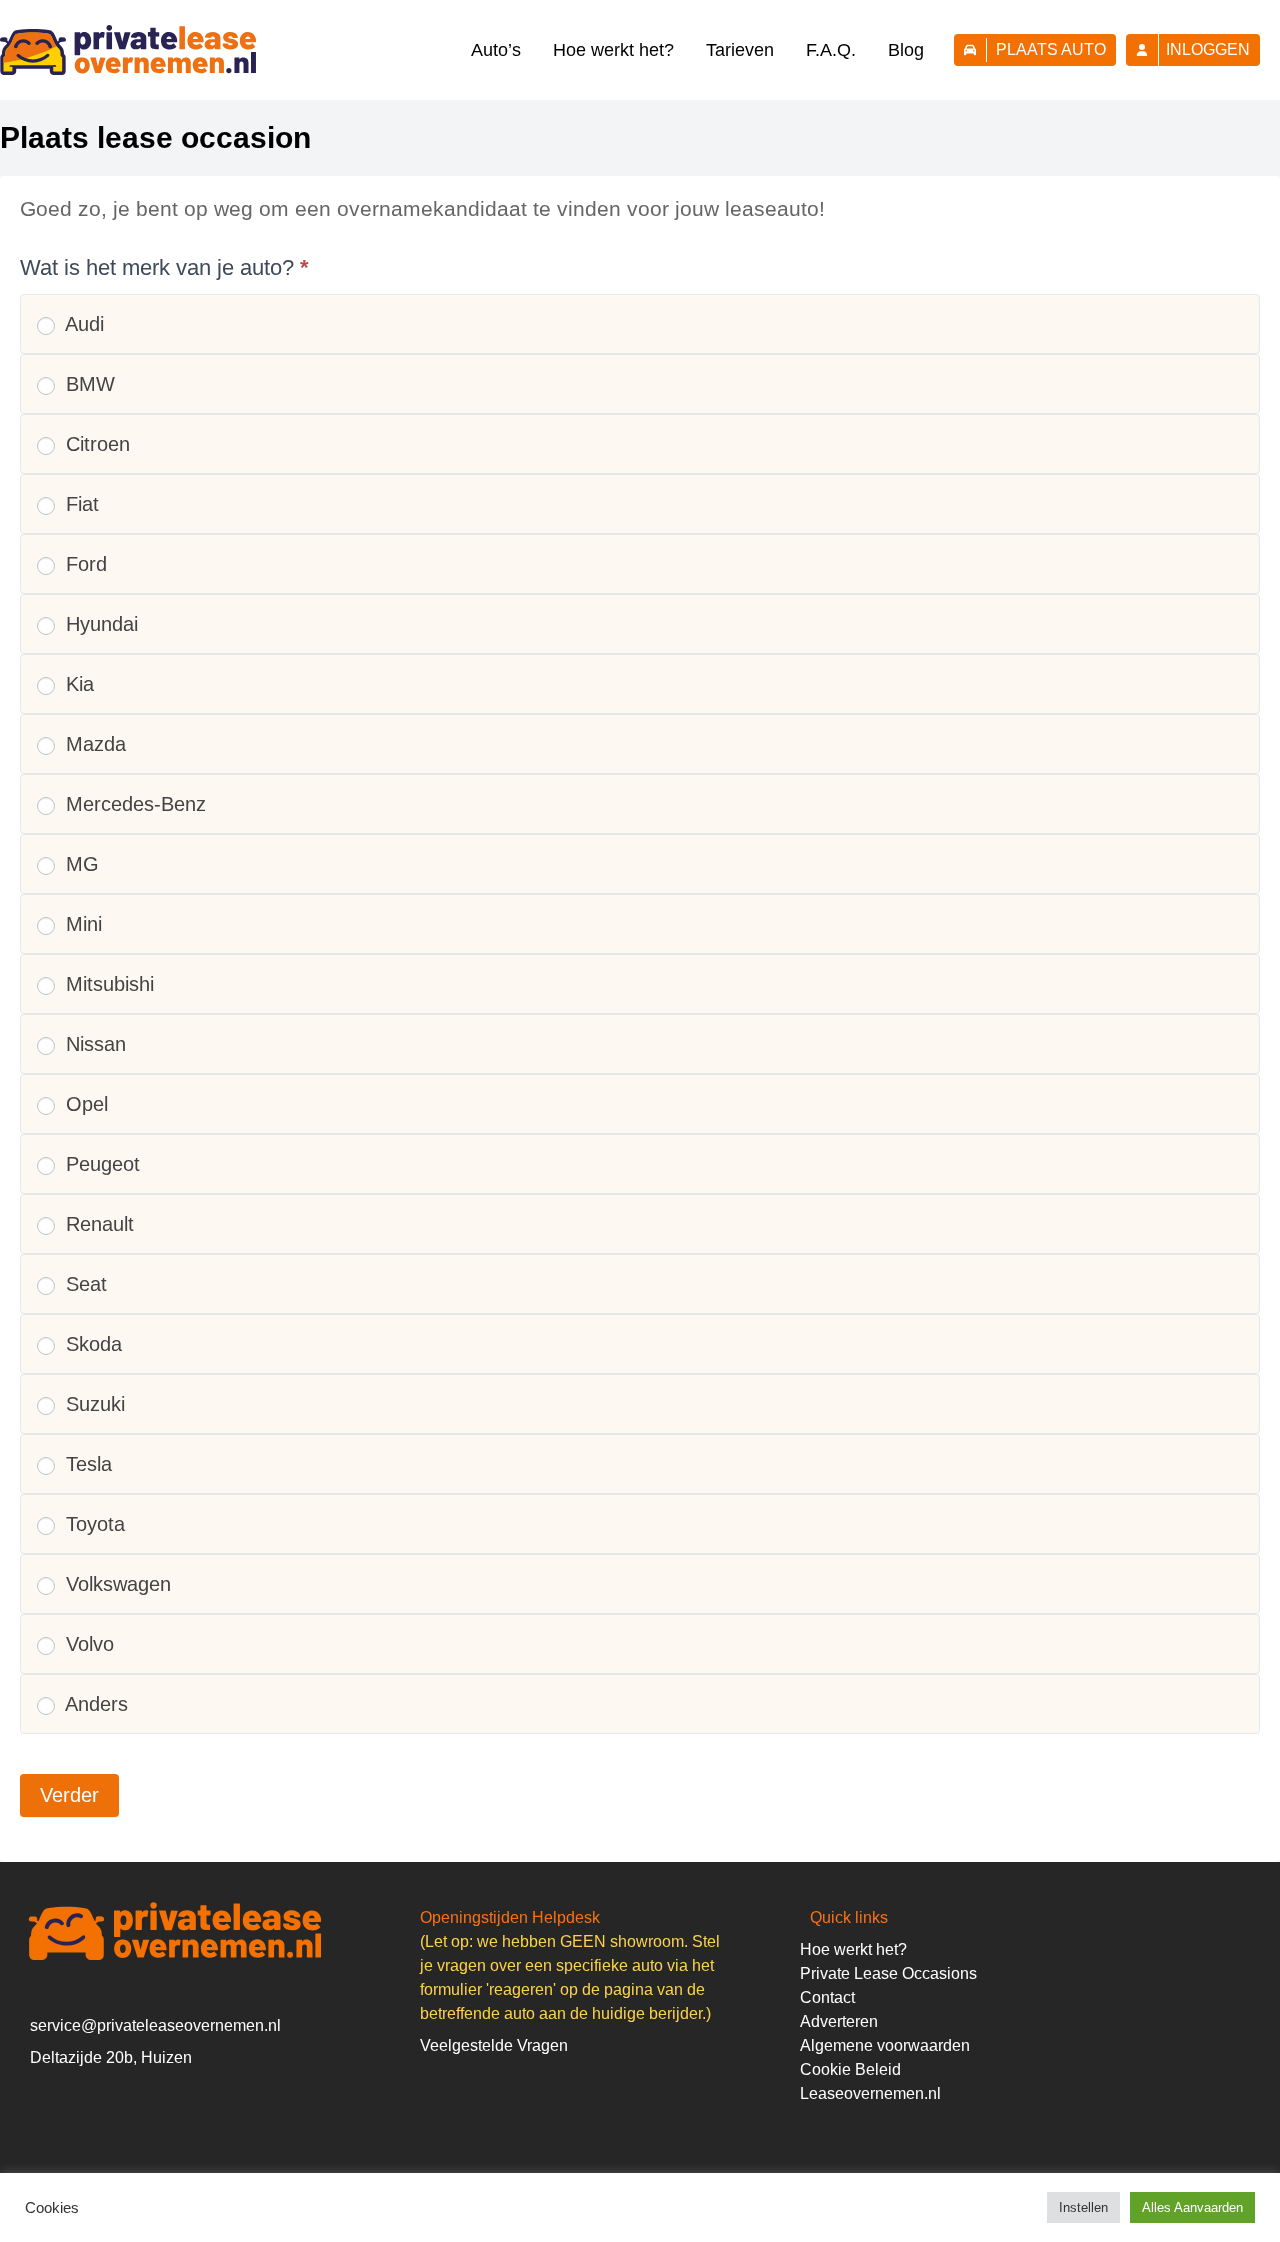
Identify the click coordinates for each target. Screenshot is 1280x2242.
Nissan (93, 1044)
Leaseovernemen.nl (870, 2093)
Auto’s (496, 50)
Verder (69, 1795)
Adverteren (839, 2021)
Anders (94, 1704)
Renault (97, 1224)
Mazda (93, 744)
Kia (77, 684)
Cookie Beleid (850, 2069)
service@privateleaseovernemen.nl (155, 2025)
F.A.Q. (831, 50)
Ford (83, 564)
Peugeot (100, 1164)
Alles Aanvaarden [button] (1192, 2207)
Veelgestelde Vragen (494, 2045)
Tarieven (740, 50)
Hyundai (99, 624)
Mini (81, 924)
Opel (84, 1104)
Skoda (91, 1344)
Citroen (95, 444)
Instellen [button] (1083, 2207)
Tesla (86, 1464)
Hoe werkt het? (613, 50)
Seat (83, 1284)
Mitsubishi (107, 984)
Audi (82, 324)
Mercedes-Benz (133, 804)
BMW (87, 384)
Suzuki (92, 1404)
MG (79, 864)
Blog (906, 50)
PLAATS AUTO (1051, 49)
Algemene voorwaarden (885, 2045)
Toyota (92, 1524)
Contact (827, 1997)
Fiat (79, 504)
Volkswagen (115, 1584)
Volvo (87, 1644)
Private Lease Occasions (888, 1973)
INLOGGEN (1208, 49)
